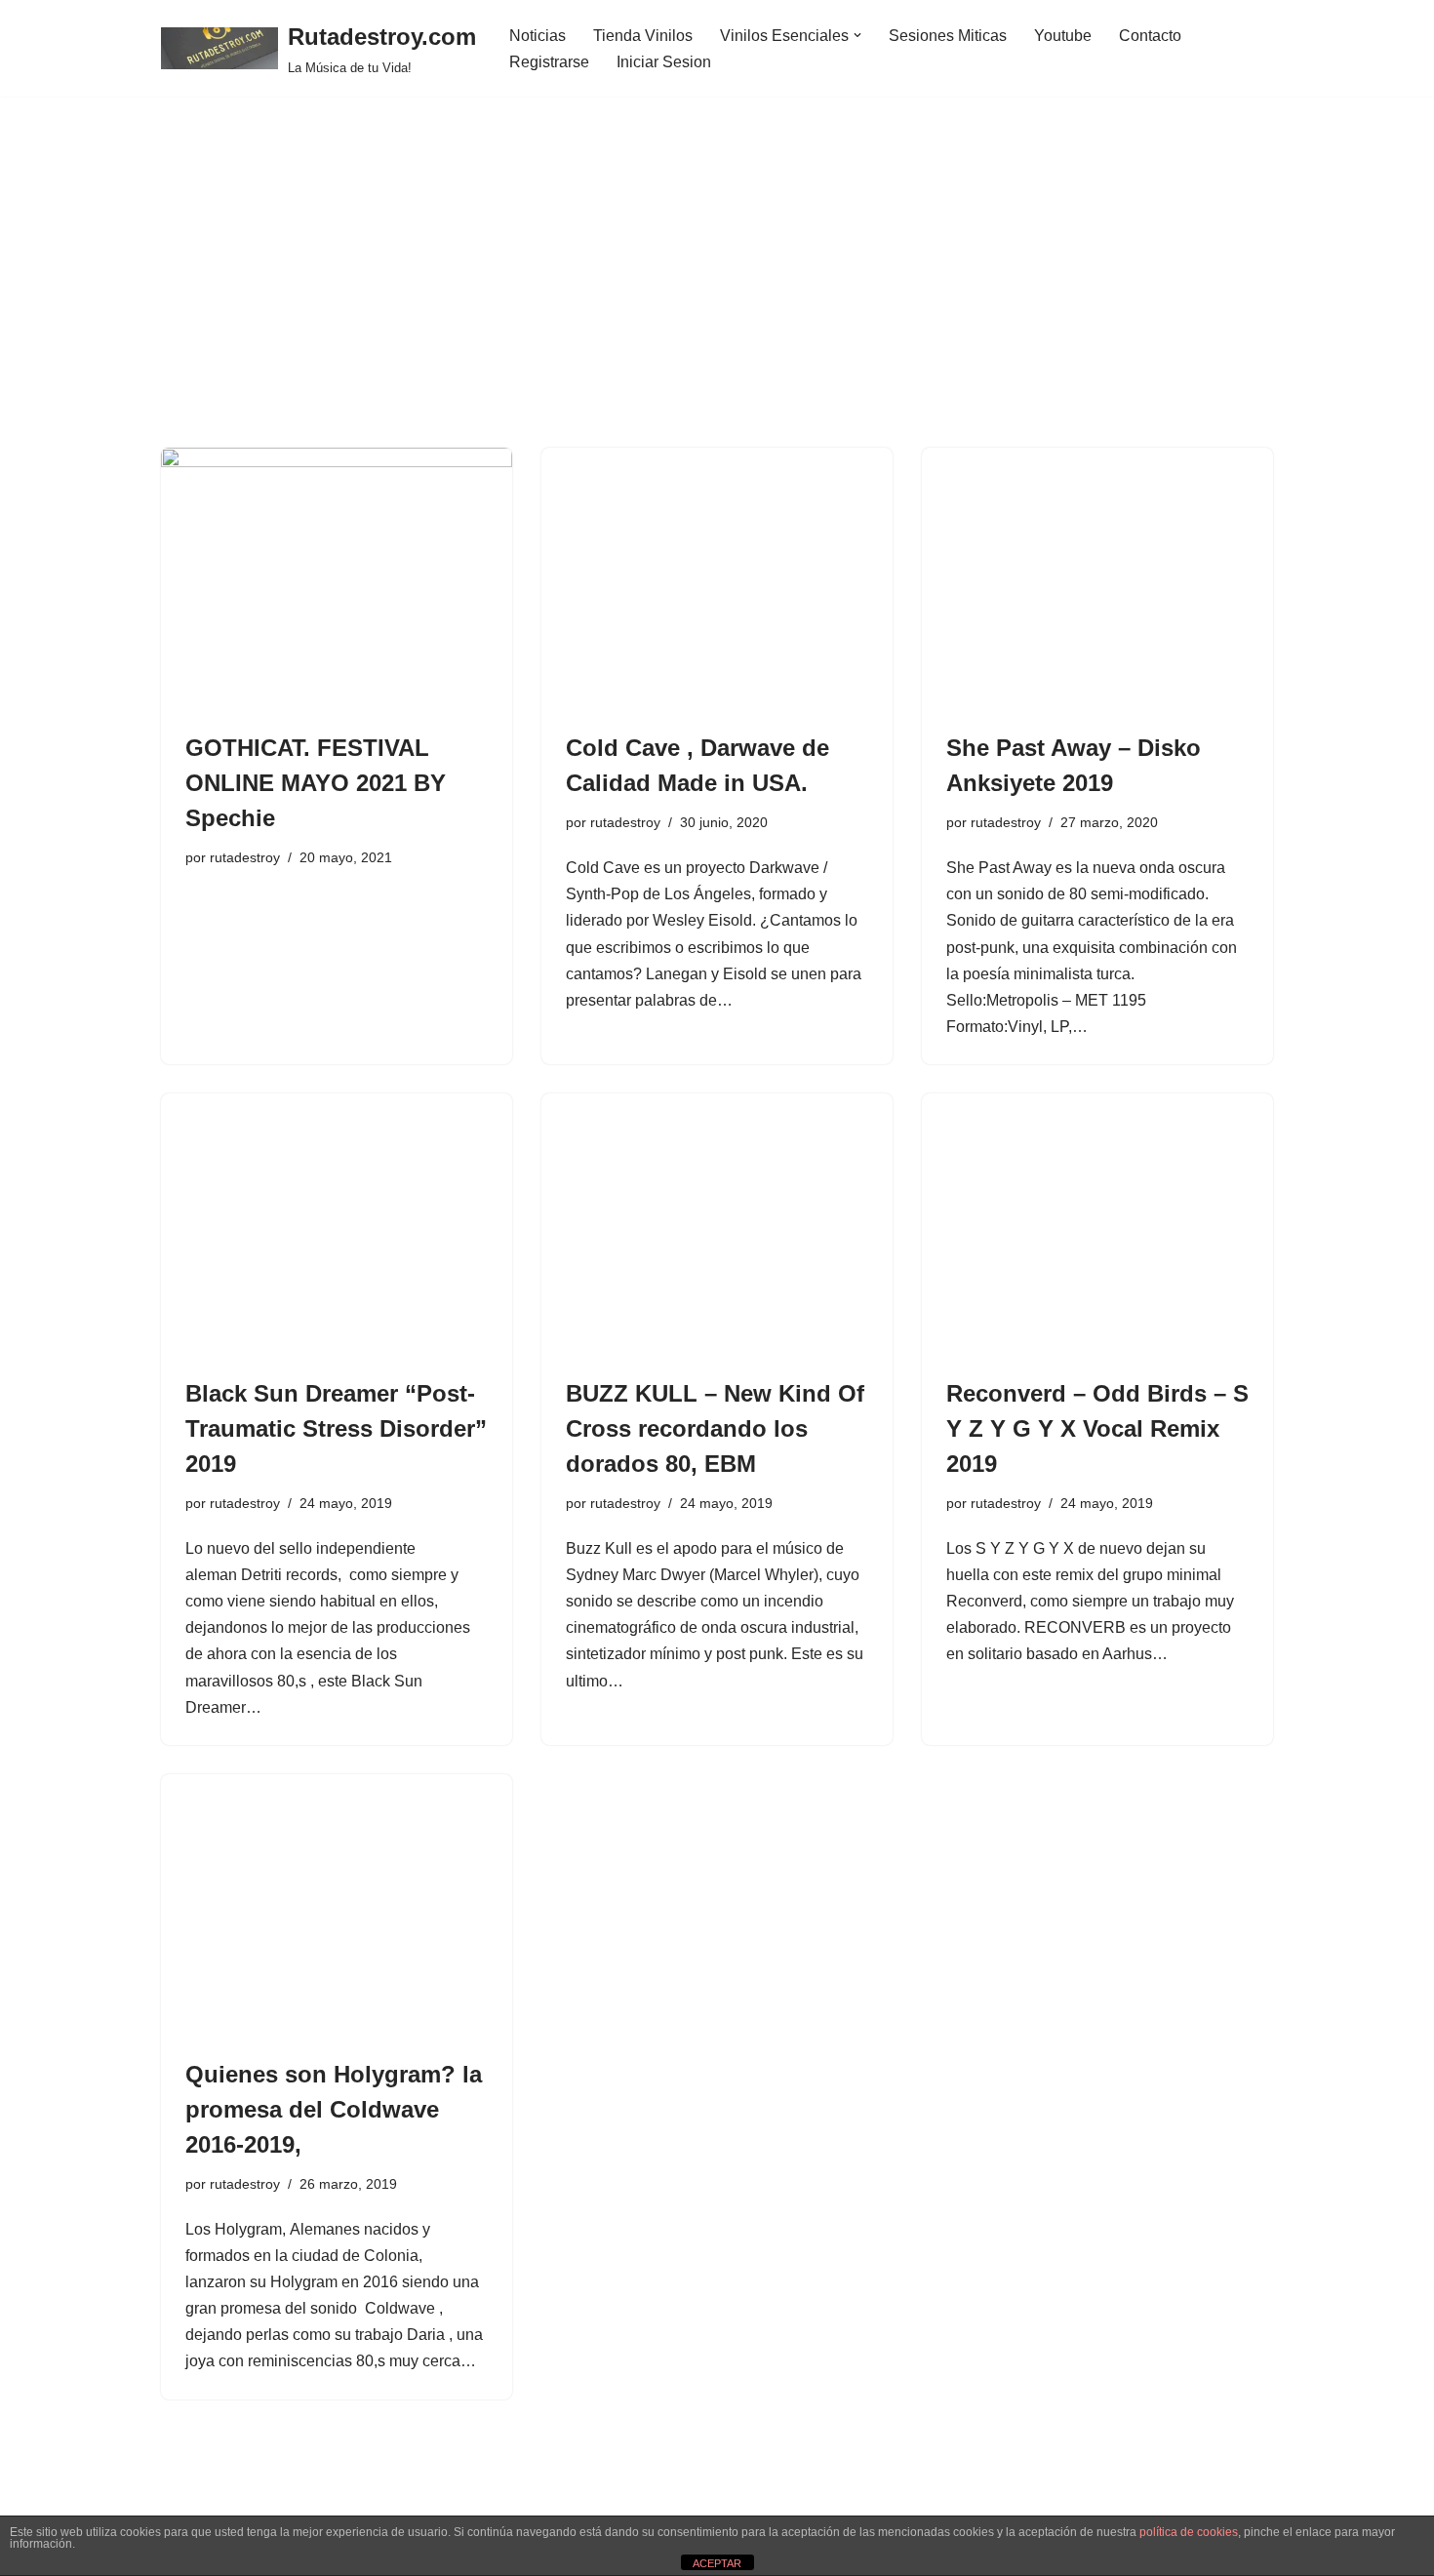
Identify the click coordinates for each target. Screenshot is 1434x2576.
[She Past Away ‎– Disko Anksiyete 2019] (1097, 579)
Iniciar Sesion (664, 62)
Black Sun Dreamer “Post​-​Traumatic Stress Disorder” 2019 (336, 1428)
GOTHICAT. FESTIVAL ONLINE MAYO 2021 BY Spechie (316, 783)
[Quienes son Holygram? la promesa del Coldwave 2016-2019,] (337, 1906)
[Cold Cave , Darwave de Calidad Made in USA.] (717, 579)
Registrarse (549, 62)
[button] (857, 35)
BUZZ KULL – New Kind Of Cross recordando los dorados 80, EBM (715, 1428)
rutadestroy (245, 857)
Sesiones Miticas (948, 36)
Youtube (1063, 36)
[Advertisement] (717, 301)
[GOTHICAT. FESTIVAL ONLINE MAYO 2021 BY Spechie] (337, 579)
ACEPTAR (717, 2563)
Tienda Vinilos (643, 36)
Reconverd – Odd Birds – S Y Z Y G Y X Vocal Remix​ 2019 (1097, 1428)
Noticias (538, 36)
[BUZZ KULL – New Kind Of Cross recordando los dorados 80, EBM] (717, 1225)
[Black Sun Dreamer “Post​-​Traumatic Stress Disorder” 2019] (337, 1225)
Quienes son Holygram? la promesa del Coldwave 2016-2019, (334, 2109)
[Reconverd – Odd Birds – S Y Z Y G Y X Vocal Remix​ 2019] (1097, 1225)
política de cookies (1189, 2532)
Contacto (1150, 36)
